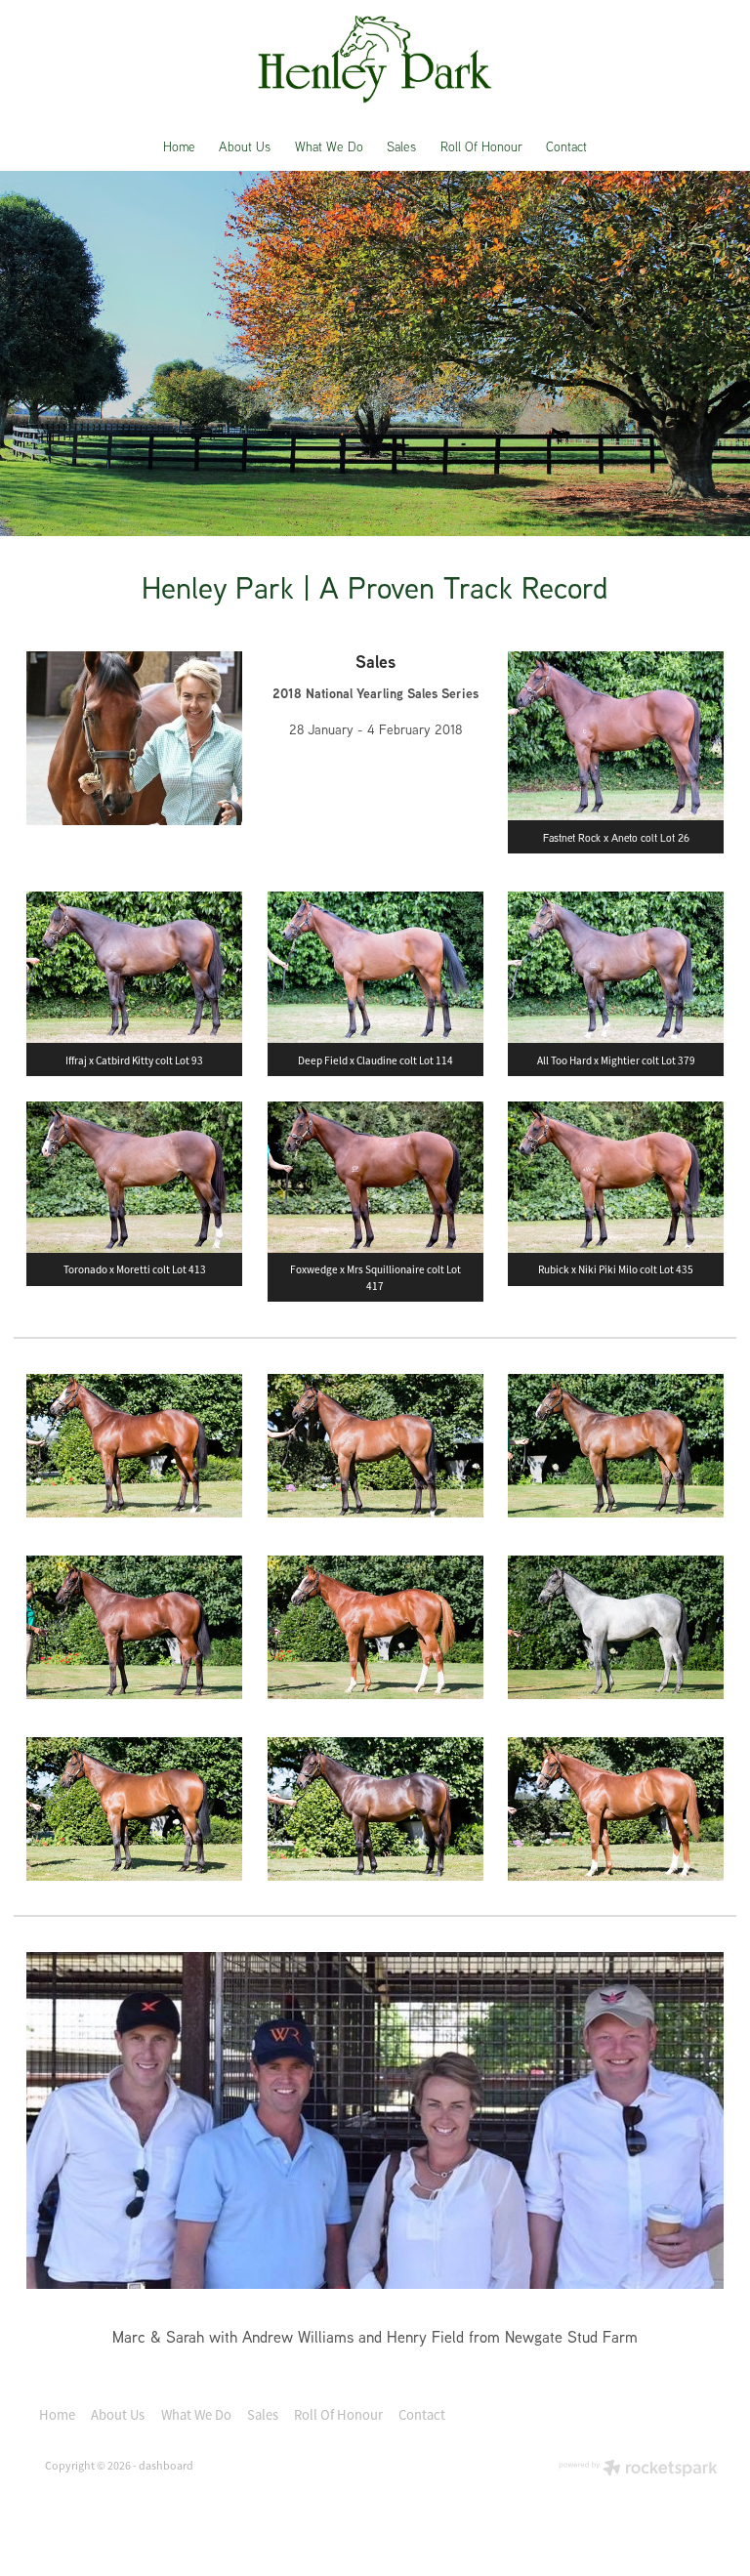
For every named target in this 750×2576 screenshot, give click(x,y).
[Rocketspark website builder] (638, 2470)
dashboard (166, 2466)
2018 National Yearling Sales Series (375, 693)
